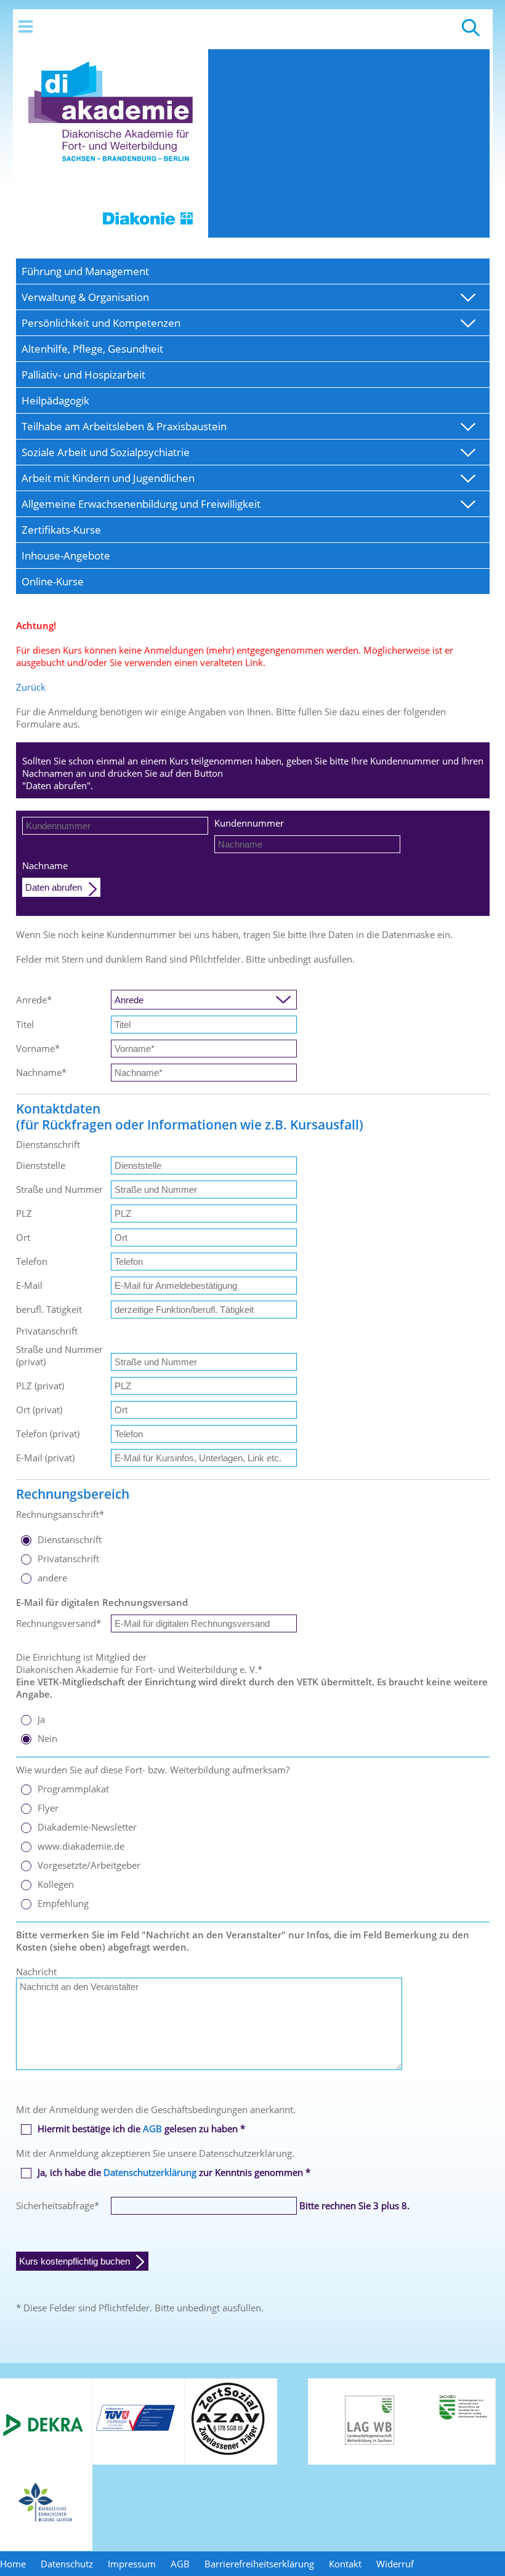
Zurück (31, 687)
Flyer (48, 1808)
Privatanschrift (68, 1559)
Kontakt (345, 2564)
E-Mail (29, 1285)
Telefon (32, 1261)
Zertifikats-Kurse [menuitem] (61, 530)
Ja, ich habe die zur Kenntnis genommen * (174, 2172)
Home (13, 2564)
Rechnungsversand (59, 1623)
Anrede (34, 1000)
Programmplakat (73, 1789)
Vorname (38, 1048)
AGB (152, 2129)
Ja (41, 1719)
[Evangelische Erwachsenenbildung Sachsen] (46, 2521)
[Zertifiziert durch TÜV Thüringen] (135, 2429)
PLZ (24, 1213)
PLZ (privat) (40, 1386)
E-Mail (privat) (45, 1458)
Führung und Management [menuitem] (85, 271)
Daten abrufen (54, 887)
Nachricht (36, 1972)
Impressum (132, 2564)
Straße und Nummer (59, 1189)
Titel (25, 1024)
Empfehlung (63, 1903)
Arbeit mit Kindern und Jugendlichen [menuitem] (108, 478)
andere (52, 1578)
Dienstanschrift (70, 1539)
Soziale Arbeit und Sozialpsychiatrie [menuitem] (106, 452)
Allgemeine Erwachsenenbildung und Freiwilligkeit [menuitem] (141, 504)
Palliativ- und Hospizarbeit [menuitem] (83, 375)
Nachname (45, 865)
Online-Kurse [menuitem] (53, 581)
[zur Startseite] (111, 234)
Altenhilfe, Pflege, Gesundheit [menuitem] (92, 349)
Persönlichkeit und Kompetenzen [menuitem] (101, 323)
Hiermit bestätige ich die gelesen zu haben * (141, 2129)
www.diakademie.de (81, 1846)
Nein (47, 1738)
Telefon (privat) (48, 1434)
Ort (23, 1237)
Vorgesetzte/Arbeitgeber (89, 1865)
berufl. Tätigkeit (49, 1309)
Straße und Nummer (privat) (59, 1355)
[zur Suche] (471, 33)
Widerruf (395, 2564)
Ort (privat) (39, 1410)
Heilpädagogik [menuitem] (55, 400)
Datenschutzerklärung (150, 2172)
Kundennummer (249, 823)
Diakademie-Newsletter (87, 1827)
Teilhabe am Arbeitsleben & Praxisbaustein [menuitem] (124, 426)
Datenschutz (67, 2564)
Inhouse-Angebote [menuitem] (66, 556)
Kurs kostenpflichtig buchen (75, 2261)
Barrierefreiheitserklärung (259, 2564)
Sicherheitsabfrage (58, 2205)
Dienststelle (41, 1165)
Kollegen (56, 1884)
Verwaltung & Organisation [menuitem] (85, 297)
